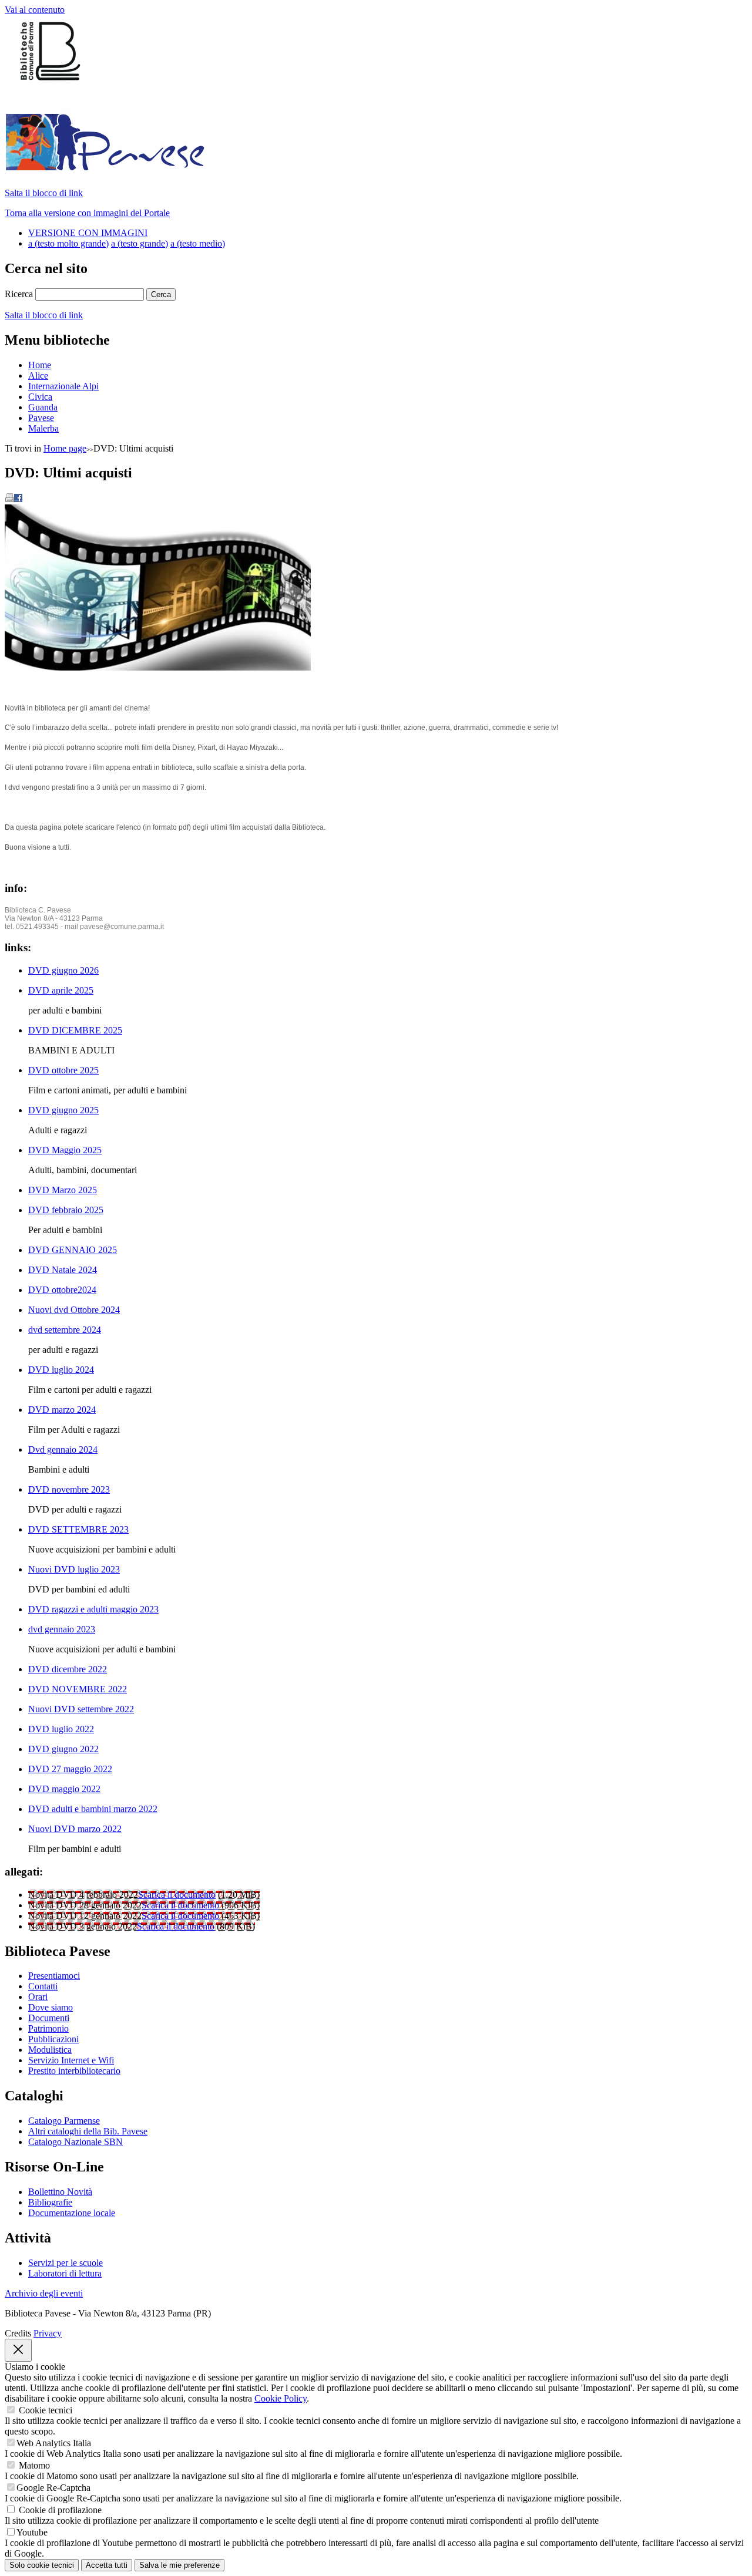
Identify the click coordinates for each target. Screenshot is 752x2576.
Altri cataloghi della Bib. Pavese (88, 2131)
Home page (65, 448)
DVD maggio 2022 (64, 1789)
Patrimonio (48, 2028)
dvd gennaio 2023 (62, 1629)
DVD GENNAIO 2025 (73, 1250)
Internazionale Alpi (63, 386)
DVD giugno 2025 (63, 1110)
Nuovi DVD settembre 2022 (81, 1709)
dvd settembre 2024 (65, 1330)
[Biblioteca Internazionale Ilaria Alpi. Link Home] (105, 164)
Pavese (41, 418)
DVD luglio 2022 (61, 1729)
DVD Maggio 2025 (65, 1150)
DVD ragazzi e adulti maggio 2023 (93, 1609)
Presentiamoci (54, 1976)
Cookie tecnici (46, 2410)
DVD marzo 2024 (62, 1410)
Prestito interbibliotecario (74, 2071)
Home (40, 365)
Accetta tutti (107, 2565)
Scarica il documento (177, 1895)
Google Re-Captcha (53, 2488)
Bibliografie (50, 2202)
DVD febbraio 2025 (66, 1210)
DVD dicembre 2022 (68, 1669)
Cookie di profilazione (60, 2510)
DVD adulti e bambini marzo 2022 (93, 1809)
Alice (38, 376)
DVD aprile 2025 (61, 990)
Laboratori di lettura (65, 2273)
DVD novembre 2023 (69, 1489)
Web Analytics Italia (54, 2443)
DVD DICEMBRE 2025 (75, 1030)
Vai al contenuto (35, 10)
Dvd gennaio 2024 (63, 1449)
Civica (40, 397)
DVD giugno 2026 (63, 970)
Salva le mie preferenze (179, 2565)
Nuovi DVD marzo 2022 (75, 1829)
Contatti (43, 1986)
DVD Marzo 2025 (63, 1190)
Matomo (34, 2465)
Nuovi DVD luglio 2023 (74, 1569)
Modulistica (50, 2050)
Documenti (49, 2018)
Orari (38, 1997)
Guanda (43, 407)
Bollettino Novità (60, 2192)
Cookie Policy (281, 2398)
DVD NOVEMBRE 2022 (78, 1689)
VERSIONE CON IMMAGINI (88, 233)
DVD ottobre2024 (62, 1290)
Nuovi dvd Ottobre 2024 (74, 1310)
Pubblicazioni (53, 2039)
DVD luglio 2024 (61, 1370)
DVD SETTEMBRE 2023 (78, 1529)
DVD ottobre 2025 (63, 1070)
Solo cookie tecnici (42, 2565)
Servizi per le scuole (66, 2263)
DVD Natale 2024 (63, 1270)
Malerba (43, 428)
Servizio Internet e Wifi (71, 2060)
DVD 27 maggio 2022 (70, 1769)
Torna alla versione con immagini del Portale (87, 213)
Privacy (48, 2333)
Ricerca (19, 294)
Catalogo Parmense (64, 2121)
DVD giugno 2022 (63, 1749)
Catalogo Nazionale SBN (75, 2142)
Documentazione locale (72, 2213)
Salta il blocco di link (44, 193)
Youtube (32, 2532)
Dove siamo (51, 2007)
